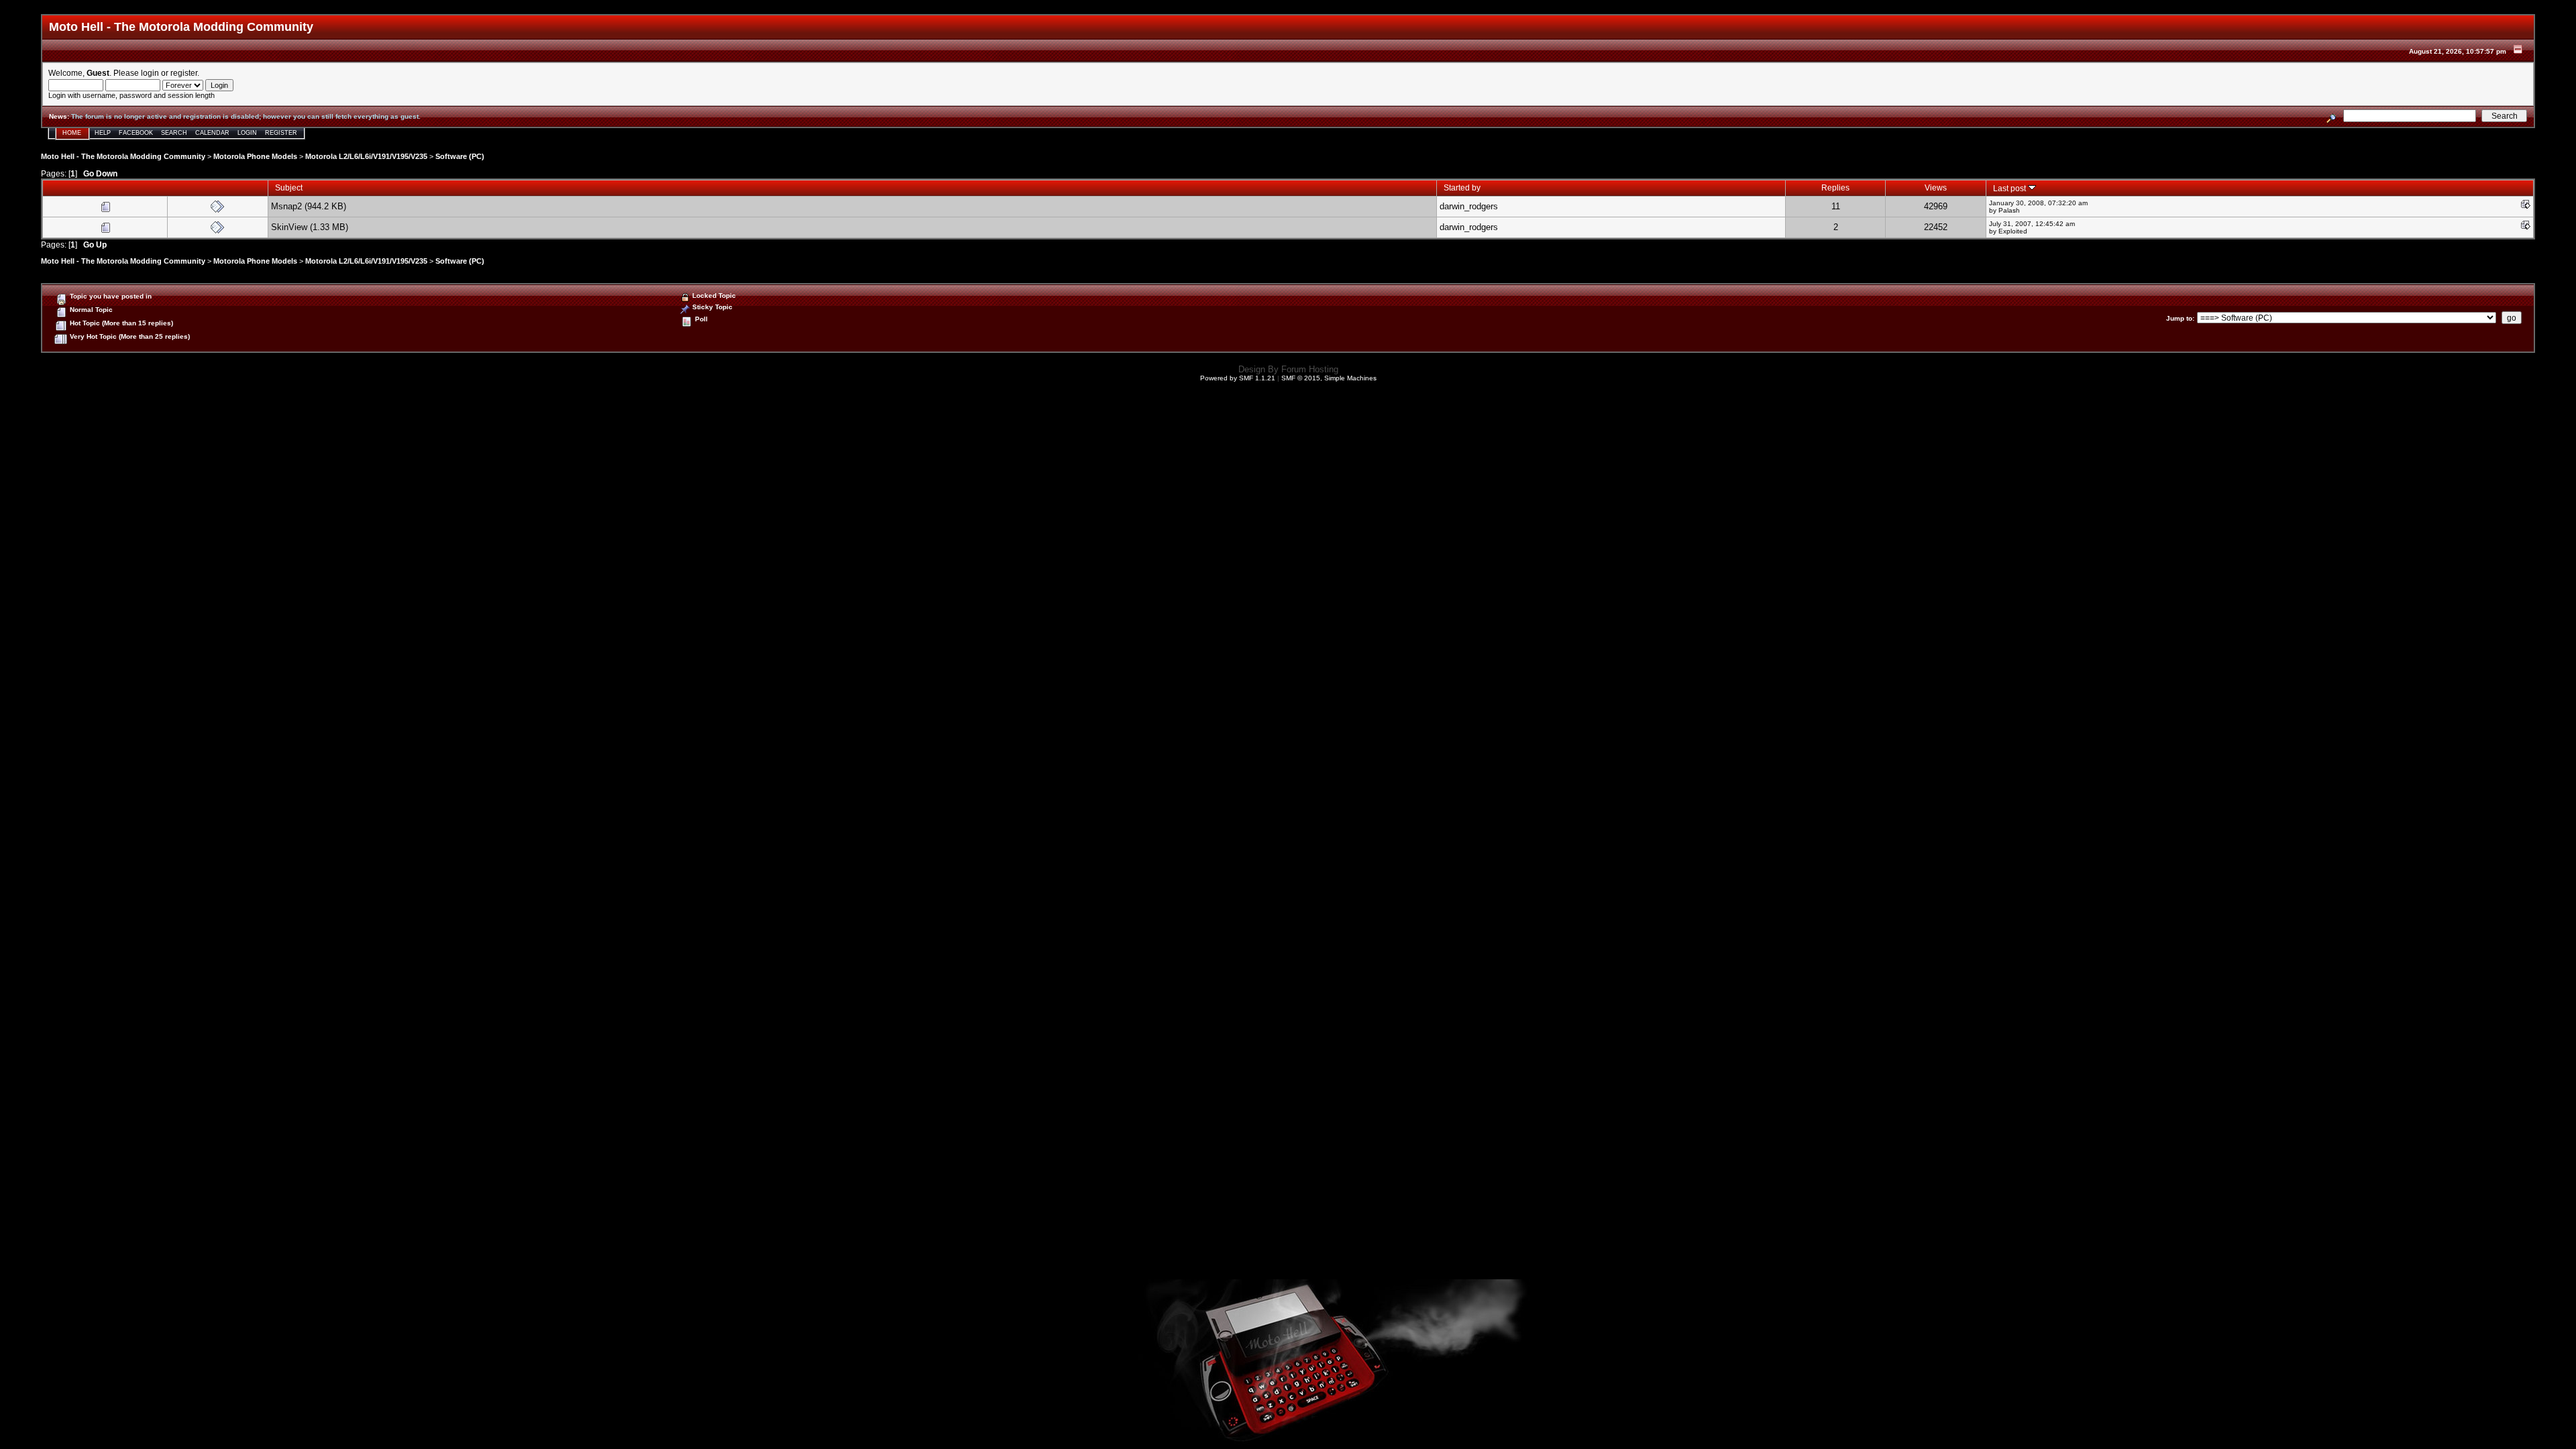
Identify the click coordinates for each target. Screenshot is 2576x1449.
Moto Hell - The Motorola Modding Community (123, 156)
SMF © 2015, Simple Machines (1329, 378)
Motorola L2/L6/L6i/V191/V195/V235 (366, 156)
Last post (2010, 188)
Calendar (212, 133)
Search (174, 133)
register (184, 73)
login (150, 73)
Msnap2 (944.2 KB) (309, 206)
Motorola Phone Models (255, 156)
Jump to (2179, 318)
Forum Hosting (1310, 369)
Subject (289, 187)
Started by (1462, 187)
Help (103, 133)
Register (281, 133)
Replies (1835, 187)
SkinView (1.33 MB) (310, 227)
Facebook (136, 133)
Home (72, 133)
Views (1936, 187)
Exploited (2013, 231)
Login (247, 133)
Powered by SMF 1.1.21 (1238, 378)
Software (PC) (460, 156)
